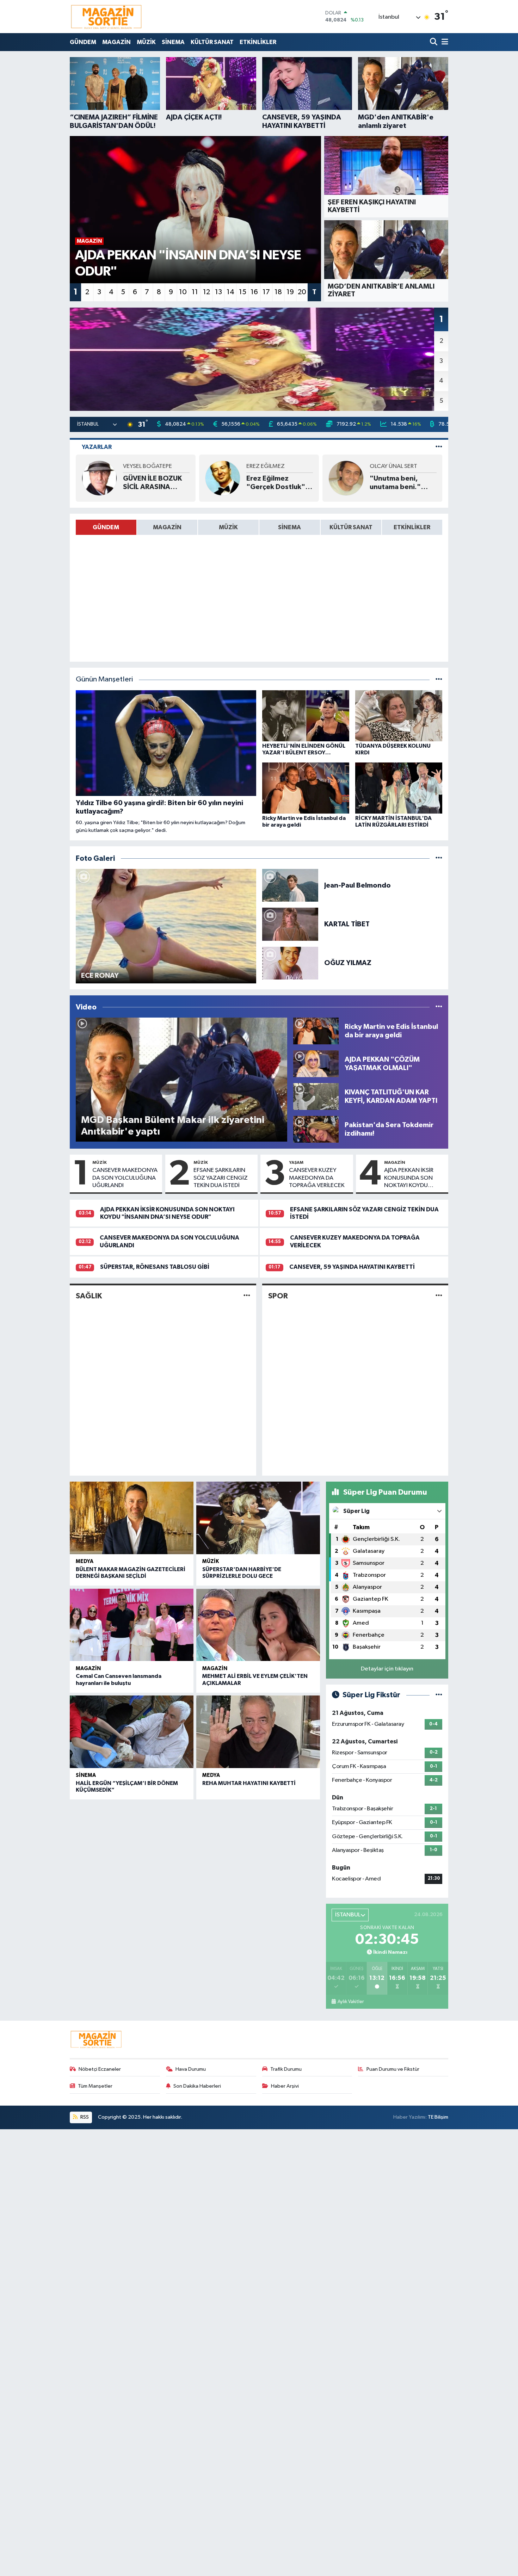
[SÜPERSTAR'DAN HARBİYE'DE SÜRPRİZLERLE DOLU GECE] (258, 1518)
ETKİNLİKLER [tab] (412, 527)
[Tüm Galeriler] (439, 858)
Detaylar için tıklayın (387, 1669)
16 (254, 292)
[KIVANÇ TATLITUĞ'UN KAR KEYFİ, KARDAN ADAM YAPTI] (316, 1096)
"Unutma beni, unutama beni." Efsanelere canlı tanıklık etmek (396, 483)
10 (183, 292)
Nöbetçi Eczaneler (100, 2069)
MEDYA (85, 1561)
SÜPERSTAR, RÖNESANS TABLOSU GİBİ (155, 1267)
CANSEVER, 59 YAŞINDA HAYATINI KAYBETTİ (352, 1267)
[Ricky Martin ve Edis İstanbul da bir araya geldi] (316, 1031)
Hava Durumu (191, 2069)
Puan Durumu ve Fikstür (393, 2069)
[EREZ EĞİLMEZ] (223, 478)
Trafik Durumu (286, 2069)
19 (290, 292)
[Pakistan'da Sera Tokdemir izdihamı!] (316, 1129)
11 (195, 292)
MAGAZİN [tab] (167, 527)
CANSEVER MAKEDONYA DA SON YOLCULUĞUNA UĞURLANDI (125, 1178)
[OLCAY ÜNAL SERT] (346, 478)
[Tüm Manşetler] (439, 679)
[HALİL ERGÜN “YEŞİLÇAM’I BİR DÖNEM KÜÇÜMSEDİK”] (132, 1732)
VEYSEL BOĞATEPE (147, 466)
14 (230, 292)
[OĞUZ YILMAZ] (290, 963)
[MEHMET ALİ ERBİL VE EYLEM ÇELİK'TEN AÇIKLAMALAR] (258, 1625)
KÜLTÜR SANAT (212, 42)
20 (302, 292)
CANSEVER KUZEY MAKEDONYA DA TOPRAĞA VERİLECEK (317, 1178)
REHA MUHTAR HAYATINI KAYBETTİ (249, 1783)
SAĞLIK (89, 1296)
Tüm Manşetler (95, 2086)
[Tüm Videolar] (439, 1007)
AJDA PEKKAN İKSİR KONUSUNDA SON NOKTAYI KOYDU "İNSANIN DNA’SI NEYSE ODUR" (409, 1178)
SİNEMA (173, 42)
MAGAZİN (116, 42)
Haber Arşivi (285, 2086)
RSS (84, 2117)
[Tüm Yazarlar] (439, 447)
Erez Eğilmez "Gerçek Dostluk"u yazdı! (278, 483)
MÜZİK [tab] (228, 527)
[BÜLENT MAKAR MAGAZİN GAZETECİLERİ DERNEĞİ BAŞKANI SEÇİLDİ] (132, 1518)
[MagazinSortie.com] (106, 17)
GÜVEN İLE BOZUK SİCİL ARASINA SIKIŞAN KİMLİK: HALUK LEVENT (152, 483)
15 (243, 292)
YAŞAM (296, 1162)
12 (206, 292)
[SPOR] (439, 1296)
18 (278, 292)
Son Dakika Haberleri (197, 2086)
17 (266, 292)
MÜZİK (146, 42)
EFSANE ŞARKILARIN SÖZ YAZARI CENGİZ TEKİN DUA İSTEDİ (221, 1178)
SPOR (278, 1296)
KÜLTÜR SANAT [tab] (351, 527)
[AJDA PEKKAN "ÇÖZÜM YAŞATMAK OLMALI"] (316, 1064)
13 (218, 292)
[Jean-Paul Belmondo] (290, 885)
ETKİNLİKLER (258, 42)
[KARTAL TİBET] (290, 924)
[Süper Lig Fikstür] (439, 1695)
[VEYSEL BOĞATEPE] (99, 478)
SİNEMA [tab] (289, 527)
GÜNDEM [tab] (106, 527)
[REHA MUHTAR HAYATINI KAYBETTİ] (258, 1732)
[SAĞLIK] (247, 1296)
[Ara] (434, 42)
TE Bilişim (438, 2117)
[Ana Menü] (444, 42)
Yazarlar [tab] (97, 447)
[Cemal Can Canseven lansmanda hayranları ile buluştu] (132, 1625)
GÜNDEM (83, 42)
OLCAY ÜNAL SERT (393, 466)
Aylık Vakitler (350, 2002)
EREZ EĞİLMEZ (266, 466)
